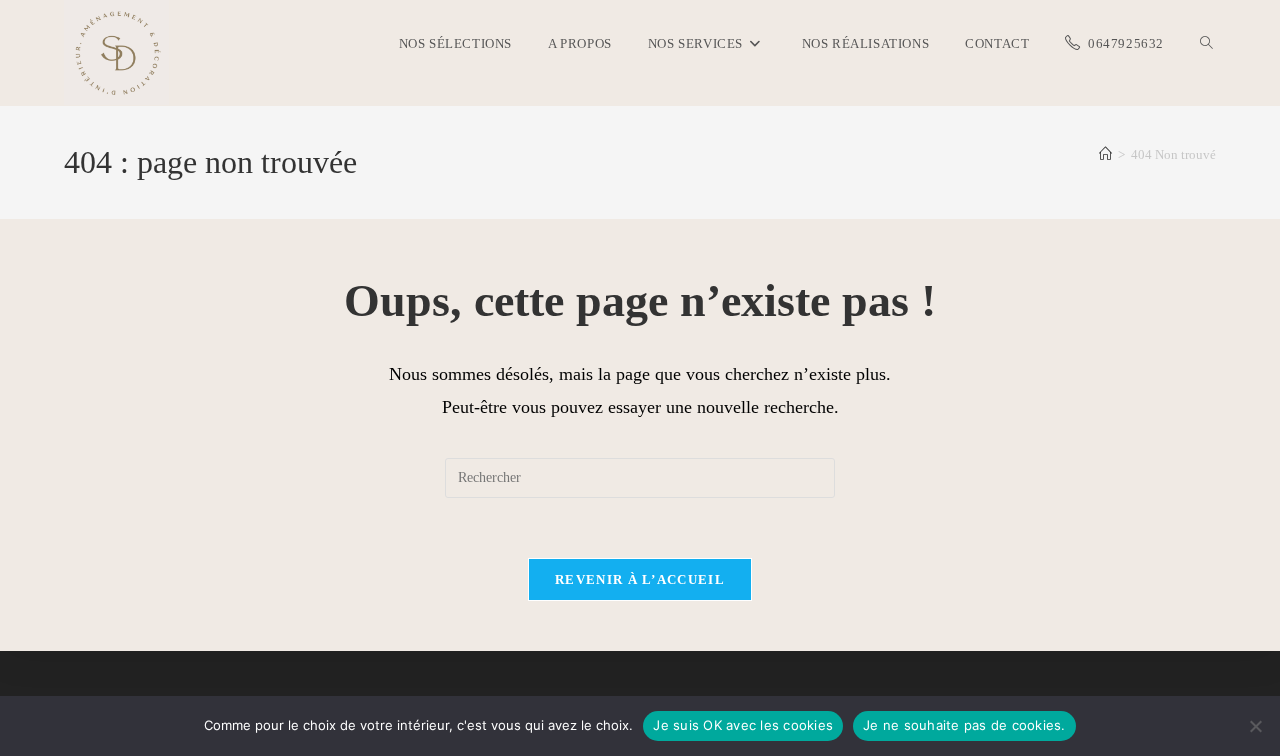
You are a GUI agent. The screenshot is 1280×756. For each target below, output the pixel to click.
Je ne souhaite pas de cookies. (964, 725)
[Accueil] (1105, 154)
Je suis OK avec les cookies (743, 725)
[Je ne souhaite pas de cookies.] (1255, 726)
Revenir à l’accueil (640, 579)
